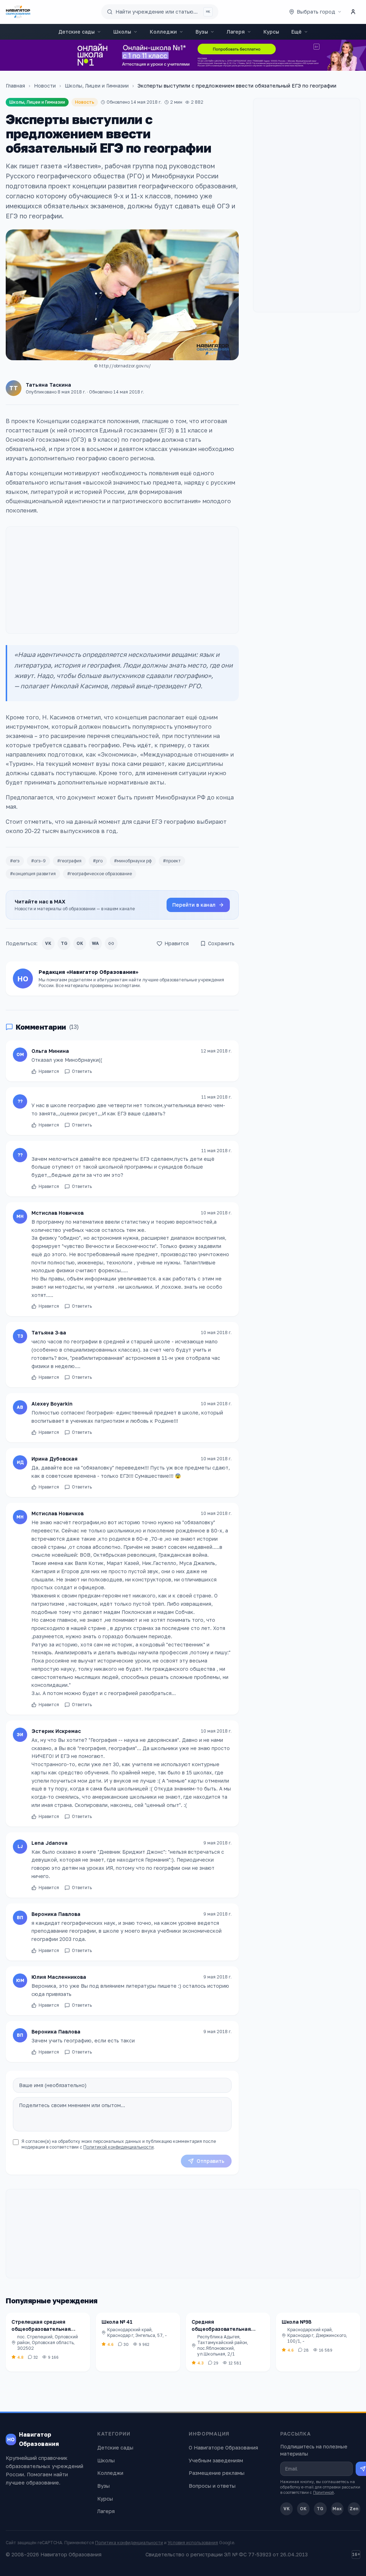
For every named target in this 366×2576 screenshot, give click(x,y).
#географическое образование (100, 874)
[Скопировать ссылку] (111, 943)
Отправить (211, 2161)
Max (337, 2509)
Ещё (296, 32)
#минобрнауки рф (133, 861)
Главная (15, 86)
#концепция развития (33, 874)
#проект (172, 861)
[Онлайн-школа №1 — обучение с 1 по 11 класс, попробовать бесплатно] (183, 55)
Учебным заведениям (216, 2460)
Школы (122, 32)
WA (95, 943)
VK (48, 943)
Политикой (323, 2492)
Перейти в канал (194, 905)
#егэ (15, 861)
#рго (98, 861)
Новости (45, 86)
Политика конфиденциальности (129, 2543)
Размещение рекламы (217, 2473)
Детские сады (76, 32)
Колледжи (163, 32)
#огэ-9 (38, 861)
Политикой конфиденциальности (118, 2147)
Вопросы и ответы (212, 2486)
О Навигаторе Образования (223, 2448)
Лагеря (236, 32)
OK (80, 943)
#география (69, 861)
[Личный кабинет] (353, 12)
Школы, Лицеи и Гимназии (97, 86)
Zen (354, 2509)
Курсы (271, 32)
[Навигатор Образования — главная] (18, 12)
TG (64, 943)
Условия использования (193, 2543)
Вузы (202, 32)
